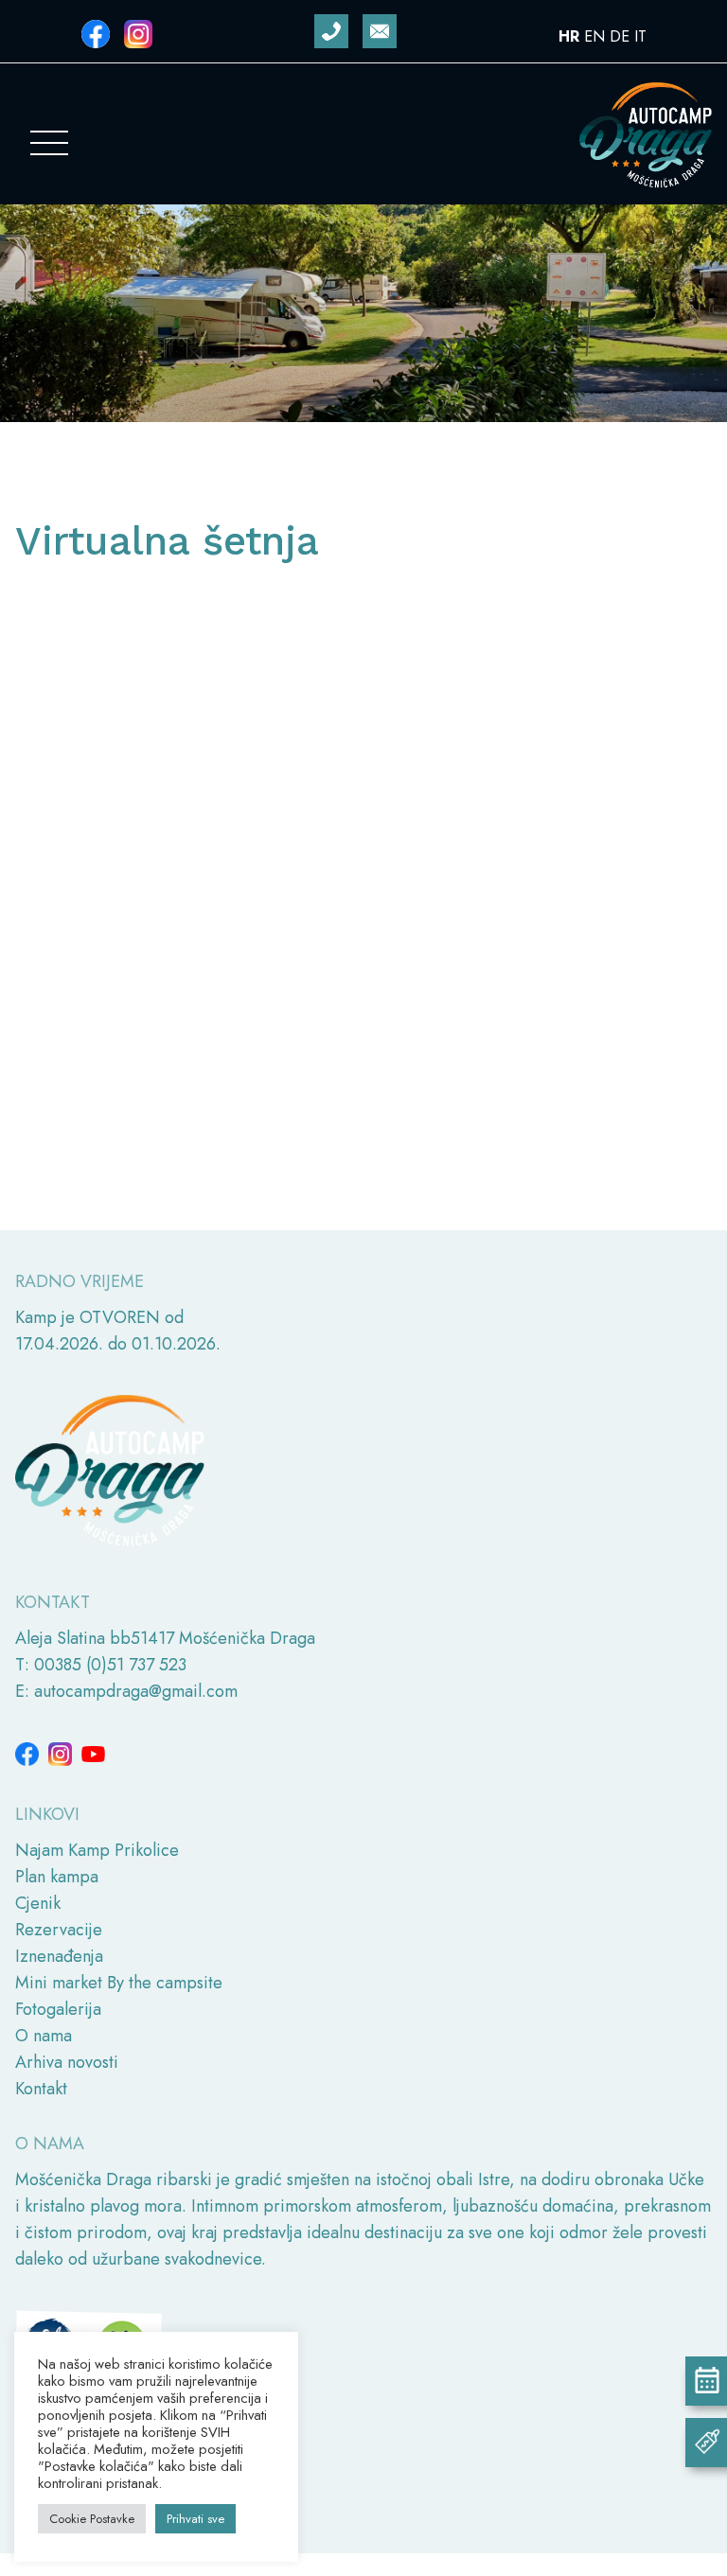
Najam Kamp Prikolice (97, 1850)
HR (569, 36)
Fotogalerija (58, 2009)
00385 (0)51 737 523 (110, 1665)
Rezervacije (59, 1930)
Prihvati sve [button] (195, 2519)
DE (620, 36)
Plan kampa (57, 1877)
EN (594, 36)
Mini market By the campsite (119, 1983)
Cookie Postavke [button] (92, 2519)
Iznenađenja (59, 1956)
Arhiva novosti (67, 2062)
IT (640, 36)
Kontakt (41, 2089)
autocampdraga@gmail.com (136, 1691)
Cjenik (38, 1903)
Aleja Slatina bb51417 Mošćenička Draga (165, 1638)
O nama (44, 2036)
